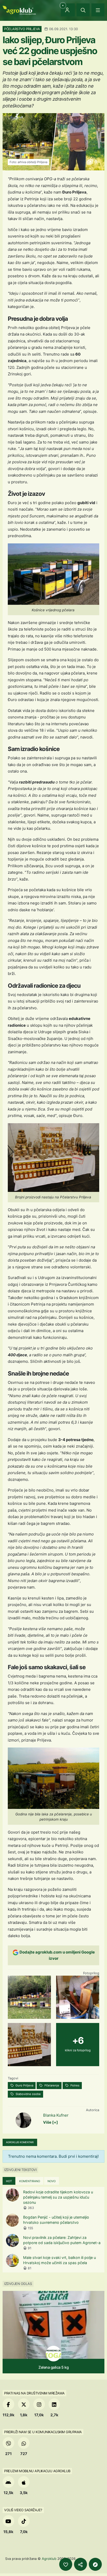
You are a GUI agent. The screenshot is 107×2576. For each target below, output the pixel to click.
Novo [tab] (52, 2181)
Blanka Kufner (56, 2115)
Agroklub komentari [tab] (20, 2142)
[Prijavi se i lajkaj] (66, 2564)
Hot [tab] (9, 2181)
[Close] (83, 10)
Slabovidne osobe (28, 2094)
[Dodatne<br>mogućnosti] (95, 2564)
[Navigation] (98, 10)
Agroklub (49, 2559)
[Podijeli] (81, 2564)
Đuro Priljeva (24, 2085)
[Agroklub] (19, 10)
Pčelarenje (51, 2085)
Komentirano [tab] (30, 2181)
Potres (75, 2085)
